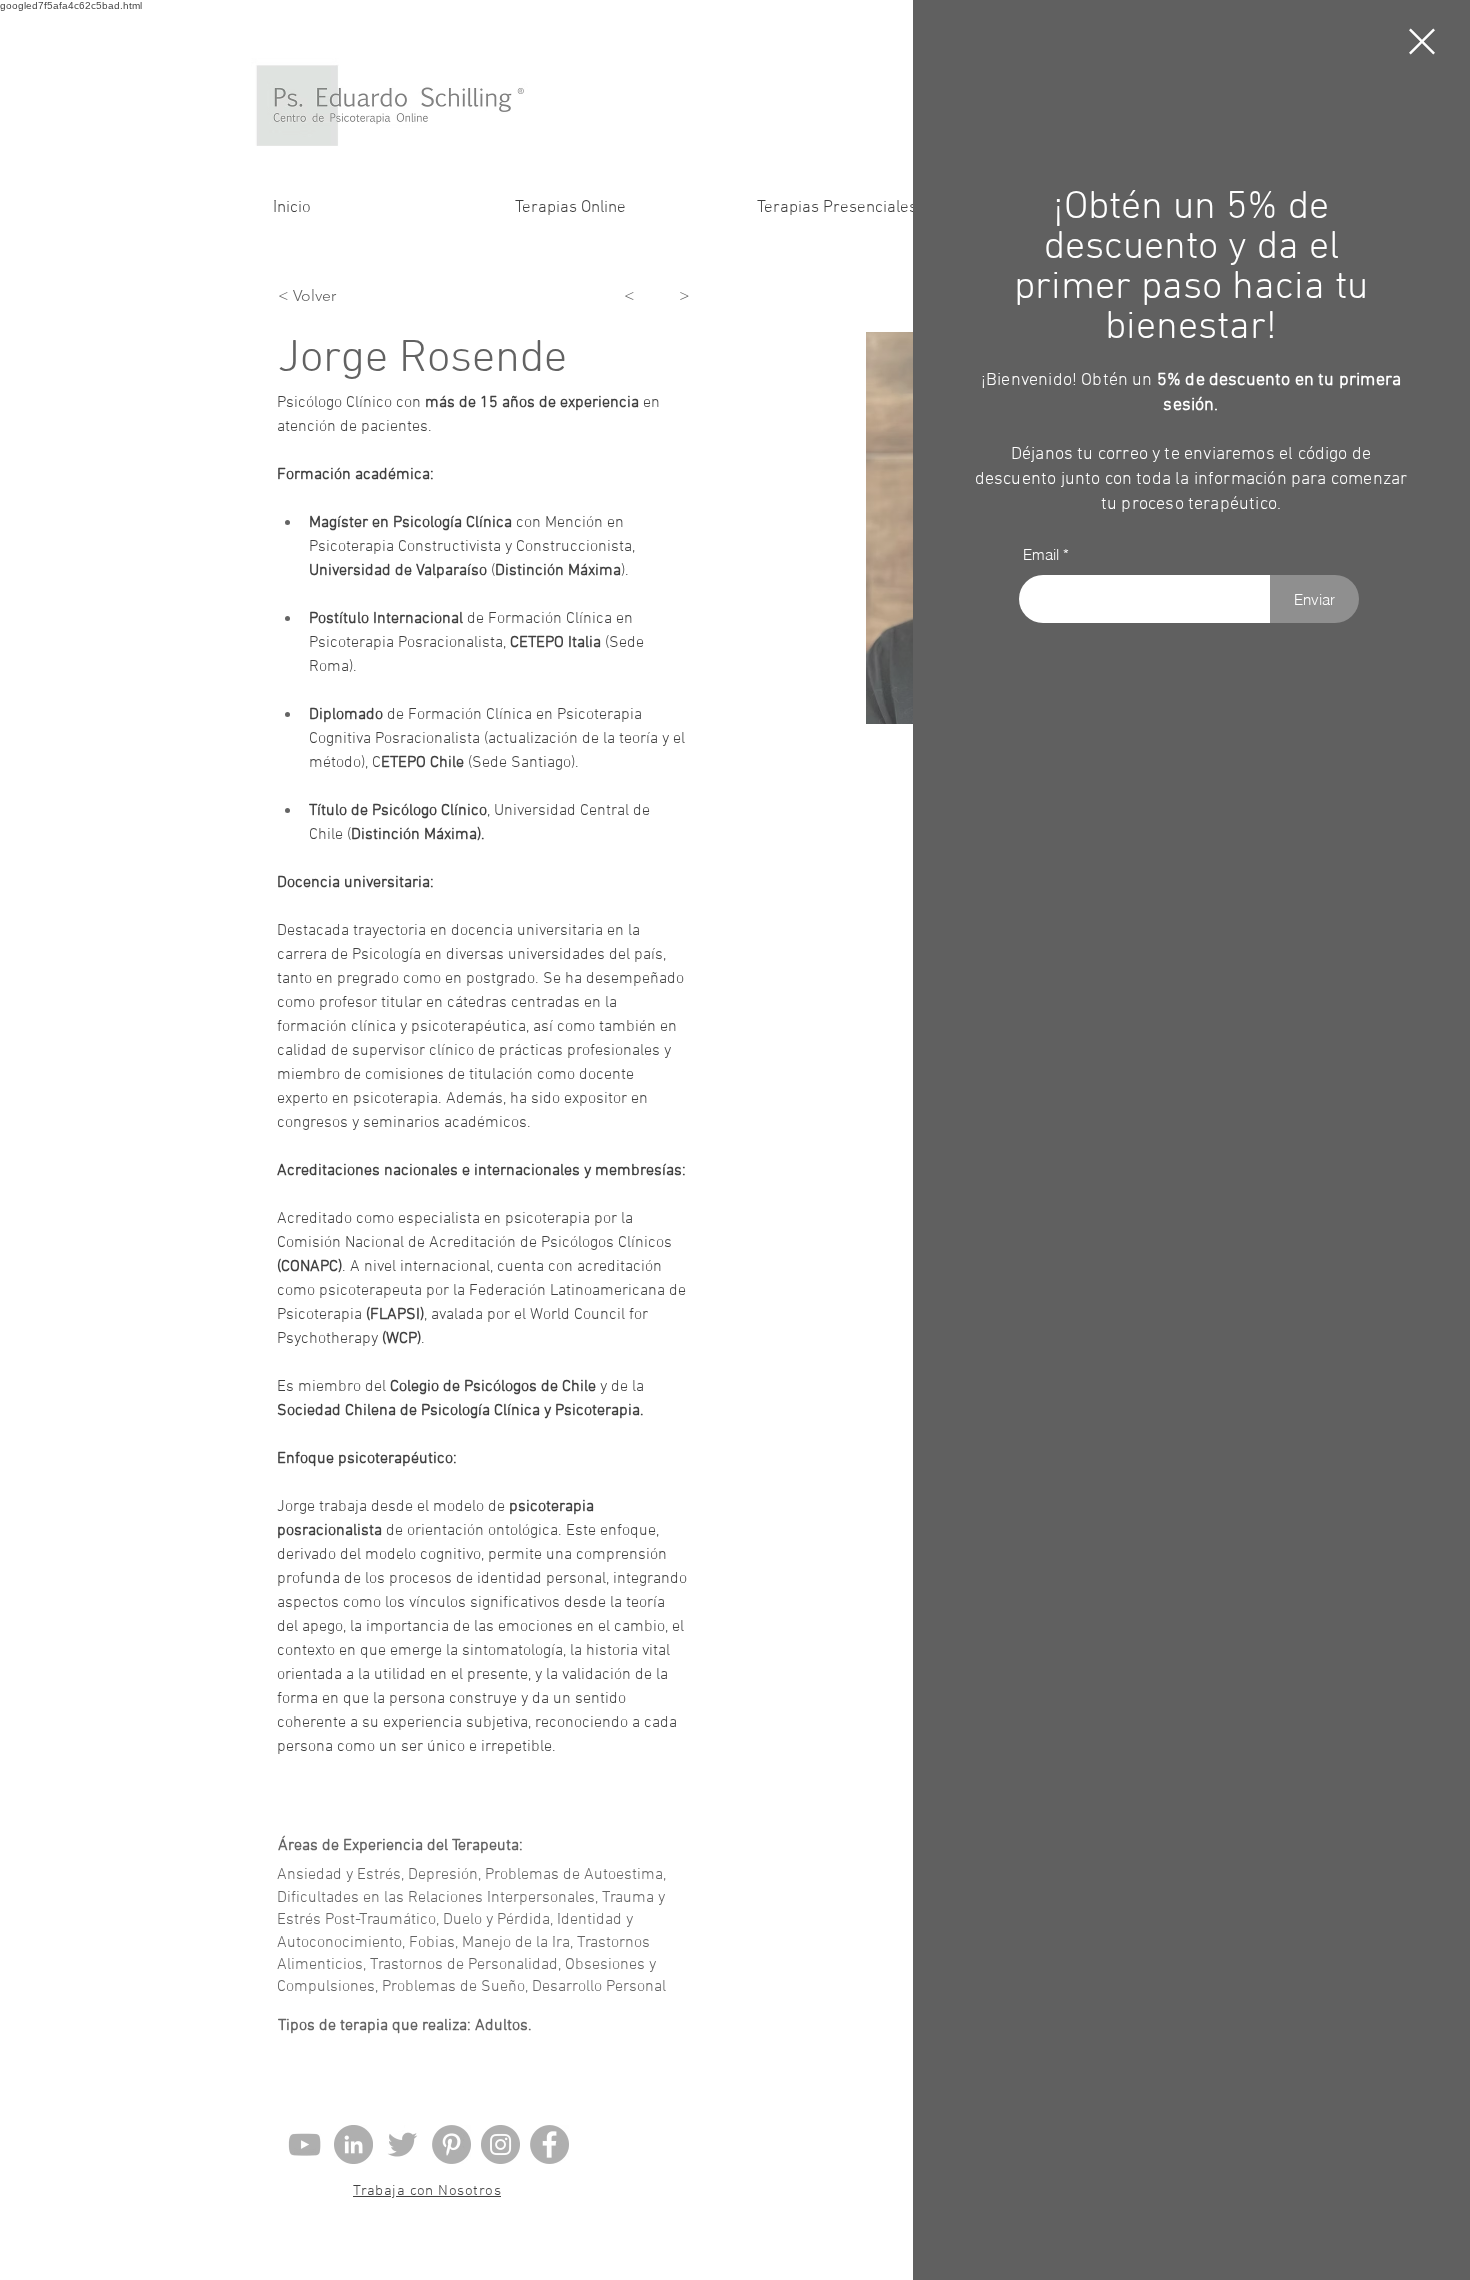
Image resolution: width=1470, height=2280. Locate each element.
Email (1041, 554)
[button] (1422, 41)
